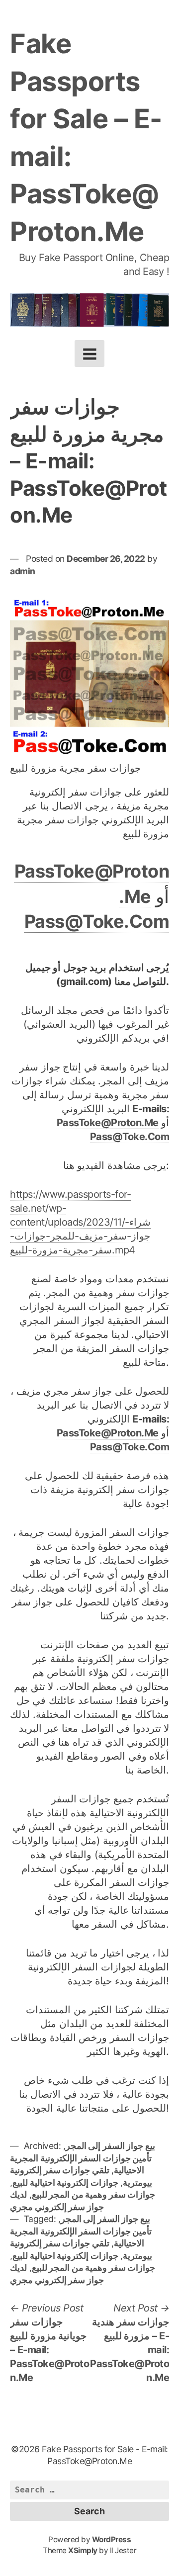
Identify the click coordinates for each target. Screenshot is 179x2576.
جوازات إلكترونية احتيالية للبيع (65, 2182)
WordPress (112, 2539)
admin (23, 571)
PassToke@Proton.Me (108, 1123)
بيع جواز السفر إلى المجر (110, 2146)
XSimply (83, 2550)
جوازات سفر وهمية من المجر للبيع (94, 2194)
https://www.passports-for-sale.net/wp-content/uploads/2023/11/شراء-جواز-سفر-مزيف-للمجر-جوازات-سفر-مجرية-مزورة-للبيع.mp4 (80, 1222)
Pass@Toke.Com (97, 921)
